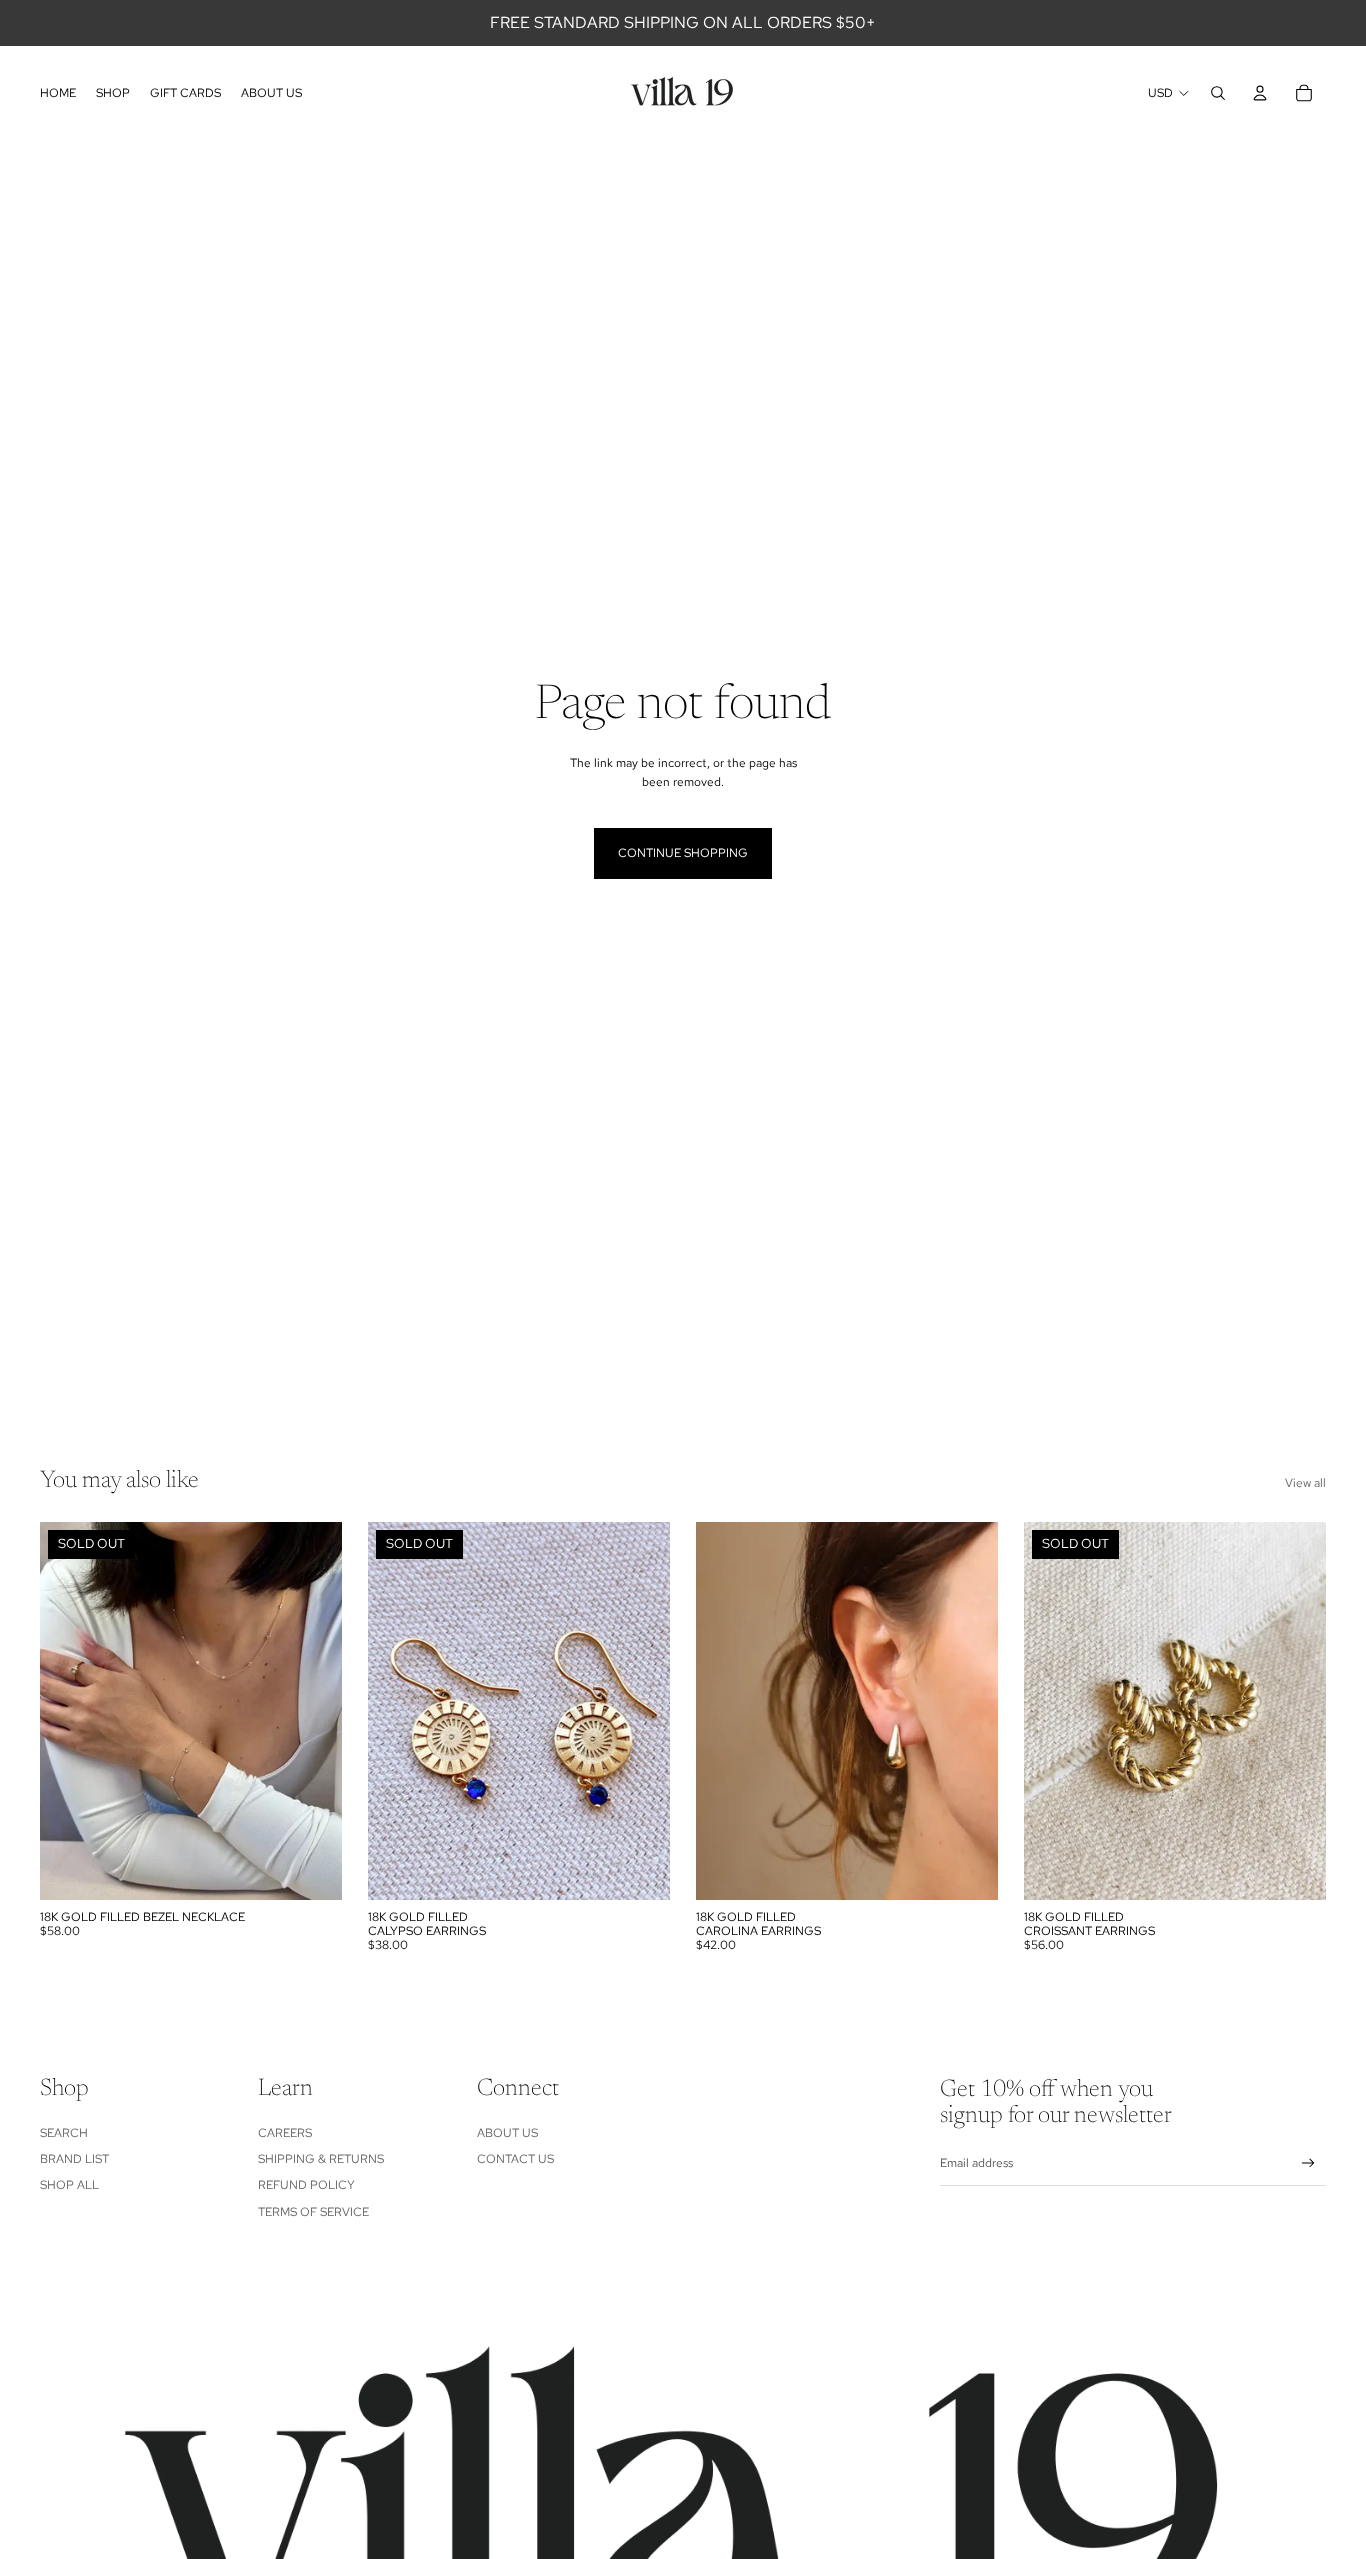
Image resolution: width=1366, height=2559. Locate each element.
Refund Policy (306, 2185)
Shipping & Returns (321, 2159)
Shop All (69, 2185)
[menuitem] (58, 93)
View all (1305, 1483)
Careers (285, 2133)
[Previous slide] (70, 1711)
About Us (507, 2133)
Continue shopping (683, 853)
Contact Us (515, 2159)
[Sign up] (1308, 2163)
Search (64, 2133)
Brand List (74, 2159)
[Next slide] (312, 1711)
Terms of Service (313, 2212)
